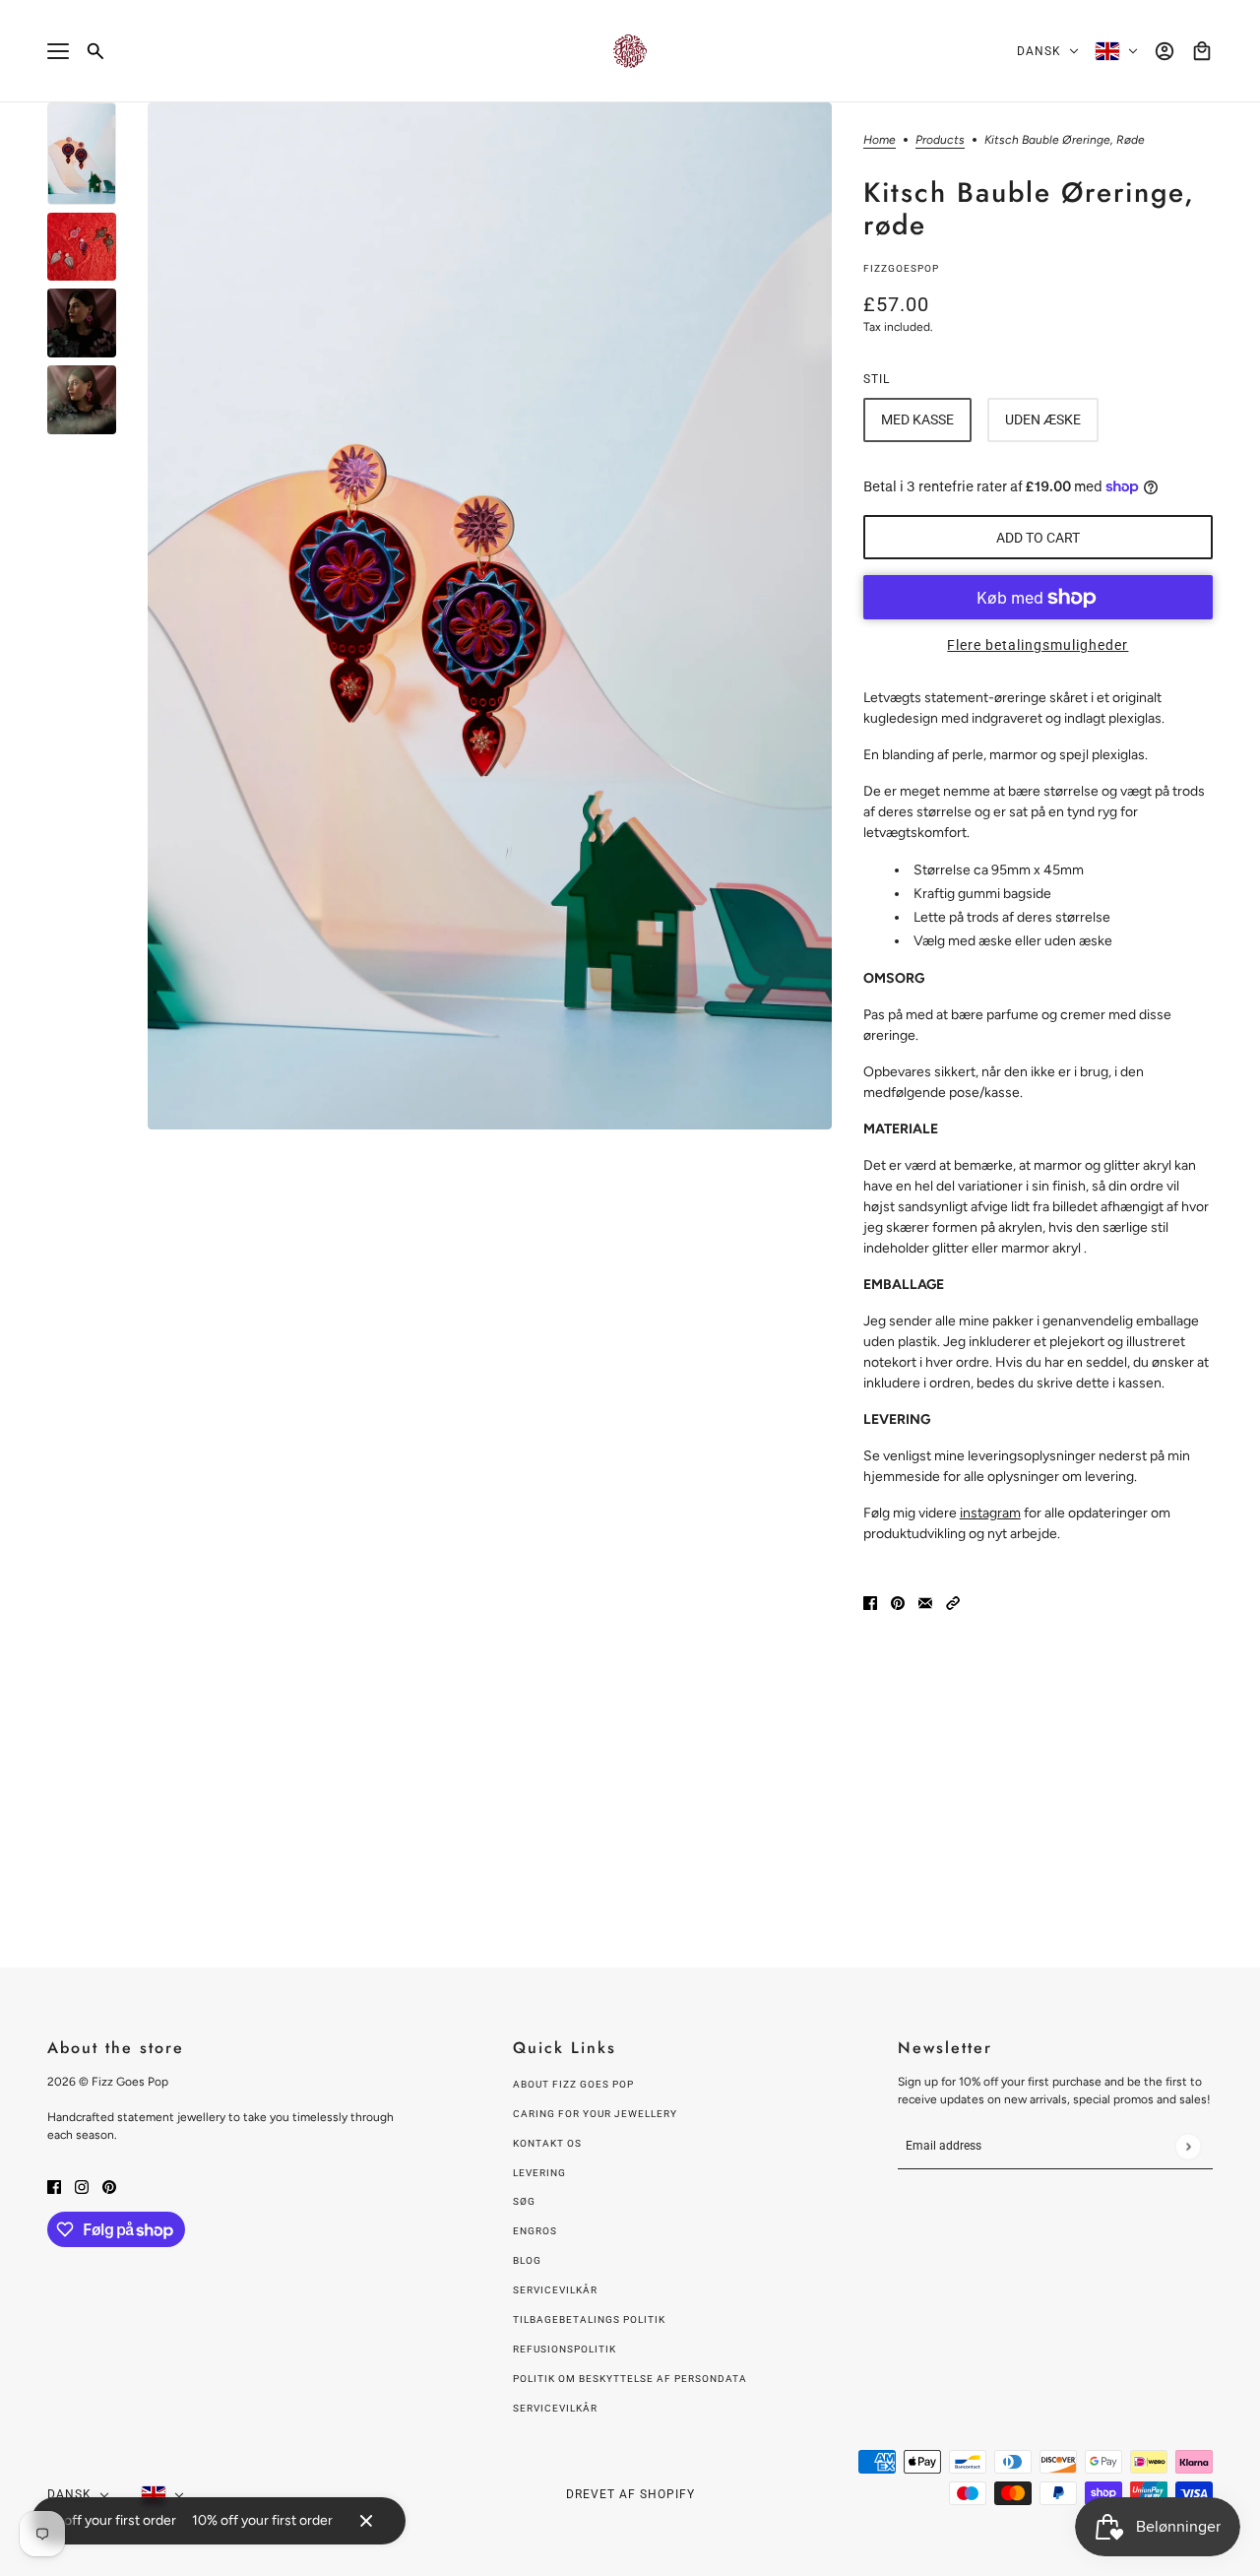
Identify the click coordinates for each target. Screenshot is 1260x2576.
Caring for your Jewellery (595, 2114)
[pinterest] (109, 2186)
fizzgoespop (901, 268)
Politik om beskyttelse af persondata (630, 2379)
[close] (366, 2521)
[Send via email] (925, 1602)
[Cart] (1202, 51)
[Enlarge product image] (490, 616)
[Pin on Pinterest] (898, 1602)
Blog (527, 2260)
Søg (524, 2201)
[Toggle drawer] (58, 51)
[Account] (1165, 51)
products (940, 140)
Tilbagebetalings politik (589, 2319)
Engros (535, 2231)
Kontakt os (547, 2143)
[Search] (95, 51)
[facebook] (54, 2186)
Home (880, 140)
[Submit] (1188, 2146)
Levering (539, 2173)
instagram (990, 1513)
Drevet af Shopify (630, 2494)
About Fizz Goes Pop (573, 2084)
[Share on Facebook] (870, 1602)
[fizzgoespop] (630, 51)
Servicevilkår (555, 2290)
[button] (953, 1602)
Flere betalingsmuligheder (1038, 645)
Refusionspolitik (565, 2349)
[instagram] (82, 2186)
